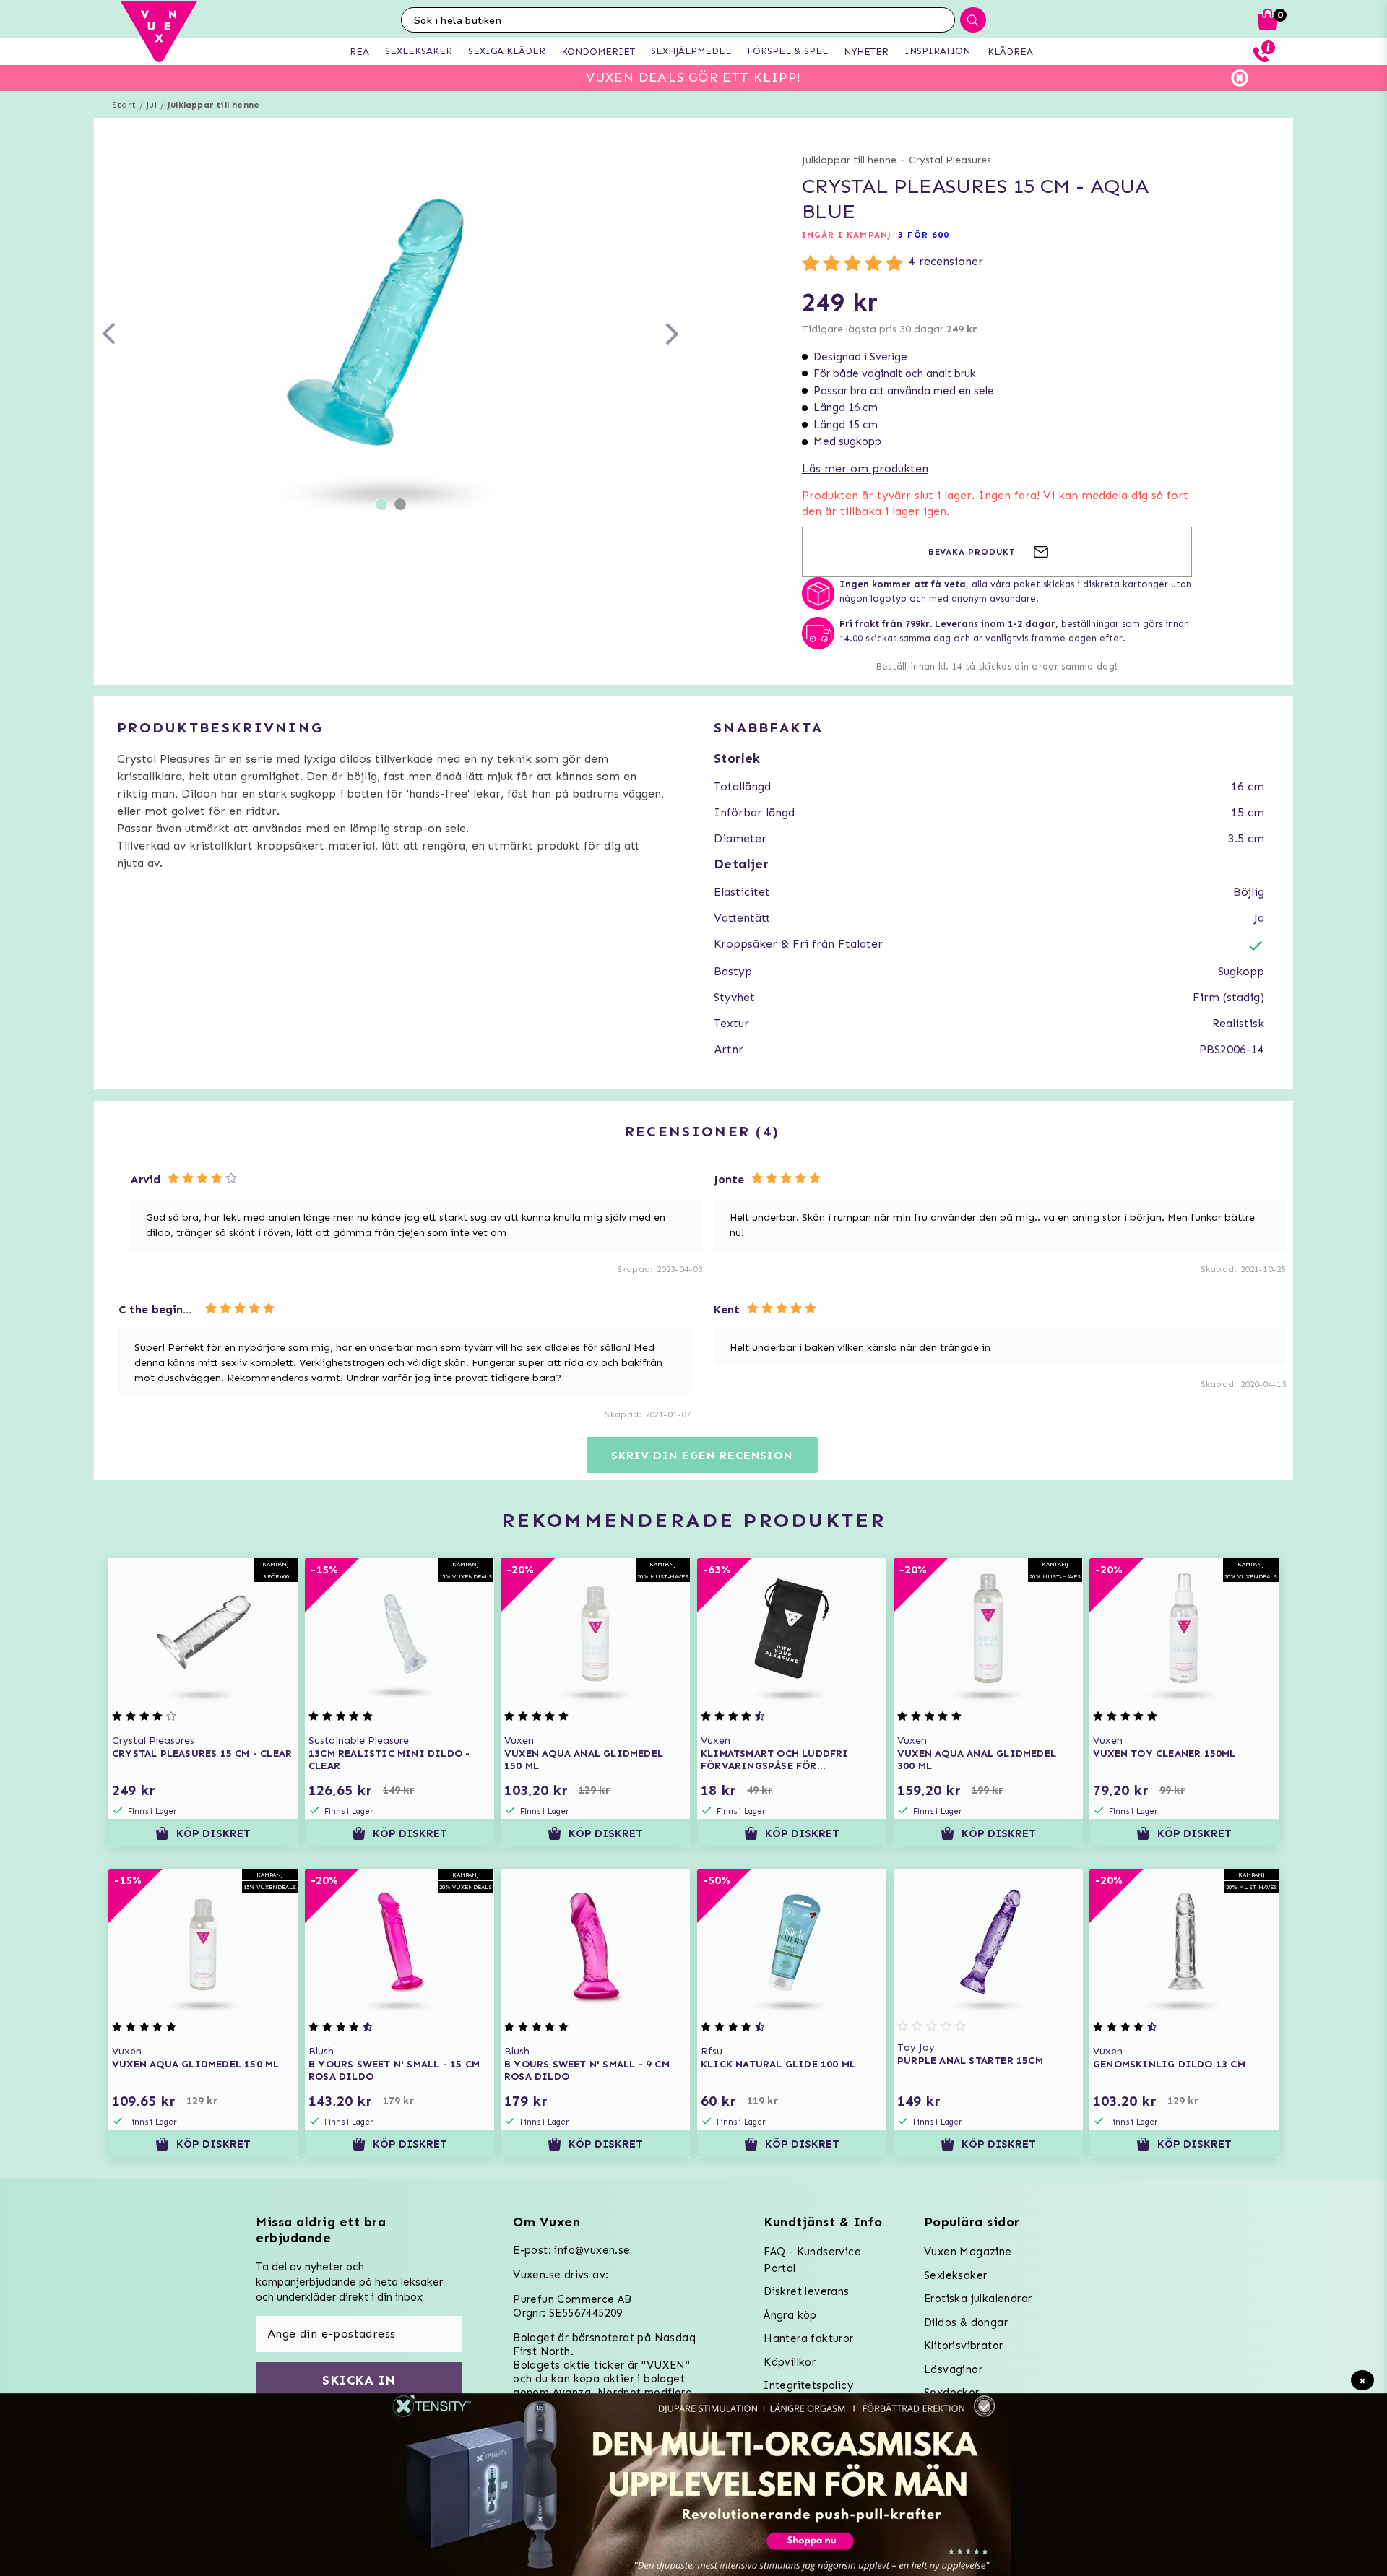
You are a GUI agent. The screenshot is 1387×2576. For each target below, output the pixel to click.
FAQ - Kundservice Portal (812, 2260)
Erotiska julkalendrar (978, 2299)
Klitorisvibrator (963, 2346)
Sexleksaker (955, 2275)
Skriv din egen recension (702, 1455)
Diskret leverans (806, 2291)
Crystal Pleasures (950, 160)
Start (124, 105)
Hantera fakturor (808, 2338)
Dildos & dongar (966, 2322)
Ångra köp (790, 2315)
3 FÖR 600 (924, 235)
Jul (152, 105)
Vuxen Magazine (968, 2252)
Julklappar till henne (213, 105)
